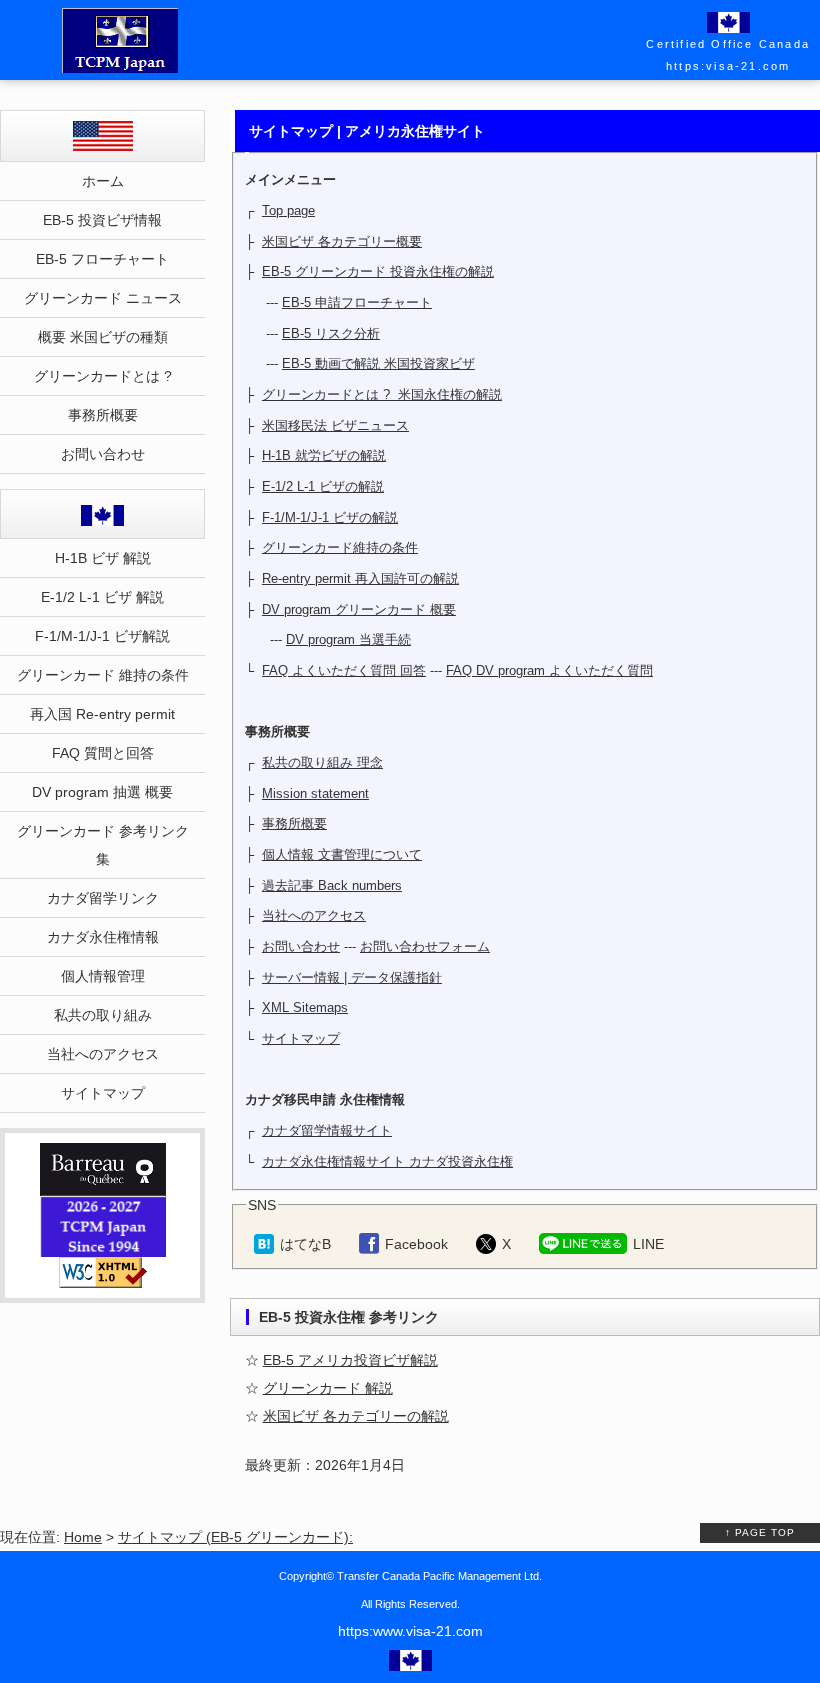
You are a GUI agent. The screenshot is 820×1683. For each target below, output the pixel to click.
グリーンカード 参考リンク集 (103, 845)
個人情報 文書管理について (342, 854)
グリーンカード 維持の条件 (103, 675)
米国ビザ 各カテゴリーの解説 (356, 1416)
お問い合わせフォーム (425, 946)
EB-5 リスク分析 (331, 333)
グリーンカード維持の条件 (340, 547)
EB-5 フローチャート (102, 259)
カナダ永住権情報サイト (333, 1161)
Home (83, 1537)
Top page (288, 210)
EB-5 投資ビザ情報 (102, 220)
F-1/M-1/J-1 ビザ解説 (102, 636)
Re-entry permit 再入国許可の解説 (360, 578)
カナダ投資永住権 (459, 1161)
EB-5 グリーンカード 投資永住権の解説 (378, 271)
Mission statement (315, 793)
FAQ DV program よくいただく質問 (549, 670)
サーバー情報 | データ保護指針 (352, 977)
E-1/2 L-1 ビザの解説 (323, 486)
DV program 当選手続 (348, 639)
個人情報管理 (103, 976)
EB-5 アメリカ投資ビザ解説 (350, 1360)
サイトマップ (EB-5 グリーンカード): (235, 1537)
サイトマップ (301, 1038)
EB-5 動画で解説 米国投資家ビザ (378, 363)
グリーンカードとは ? (103, 376)
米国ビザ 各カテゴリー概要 (342, 241)
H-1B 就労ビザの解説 (324, 455)
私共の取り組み (103, 1015)
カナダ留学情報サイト (327, 1130)
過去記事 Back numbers (332, 885)
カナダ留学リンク (103, 898)
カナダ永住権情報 (103, 937)
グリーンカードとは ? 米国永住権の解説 (382, 394)
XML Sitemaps (305, 1007)
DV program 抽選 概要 (102, 792)
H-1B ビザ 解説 (103, 558)
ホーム (103, 181)
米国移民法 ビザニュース (335, 425)
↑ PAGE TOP (760, 1532)
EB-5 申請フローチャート (357, 302)
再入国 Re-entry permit (102, 714)
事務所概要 (294, 823)
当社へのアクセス (314, 915)
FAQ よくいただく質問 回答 (344, 670)
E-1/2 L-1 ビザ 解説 (102, 597)
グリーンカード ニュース (103, 298)
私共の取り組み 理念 (322, 762)
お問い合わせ (301, 946)
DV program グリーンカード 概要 (359, 609)
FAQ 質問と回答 (103, 753)
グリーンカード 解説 (328, 1388)
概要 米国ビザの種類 (103, 337)
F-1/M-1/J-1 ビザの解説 (330, 517)
